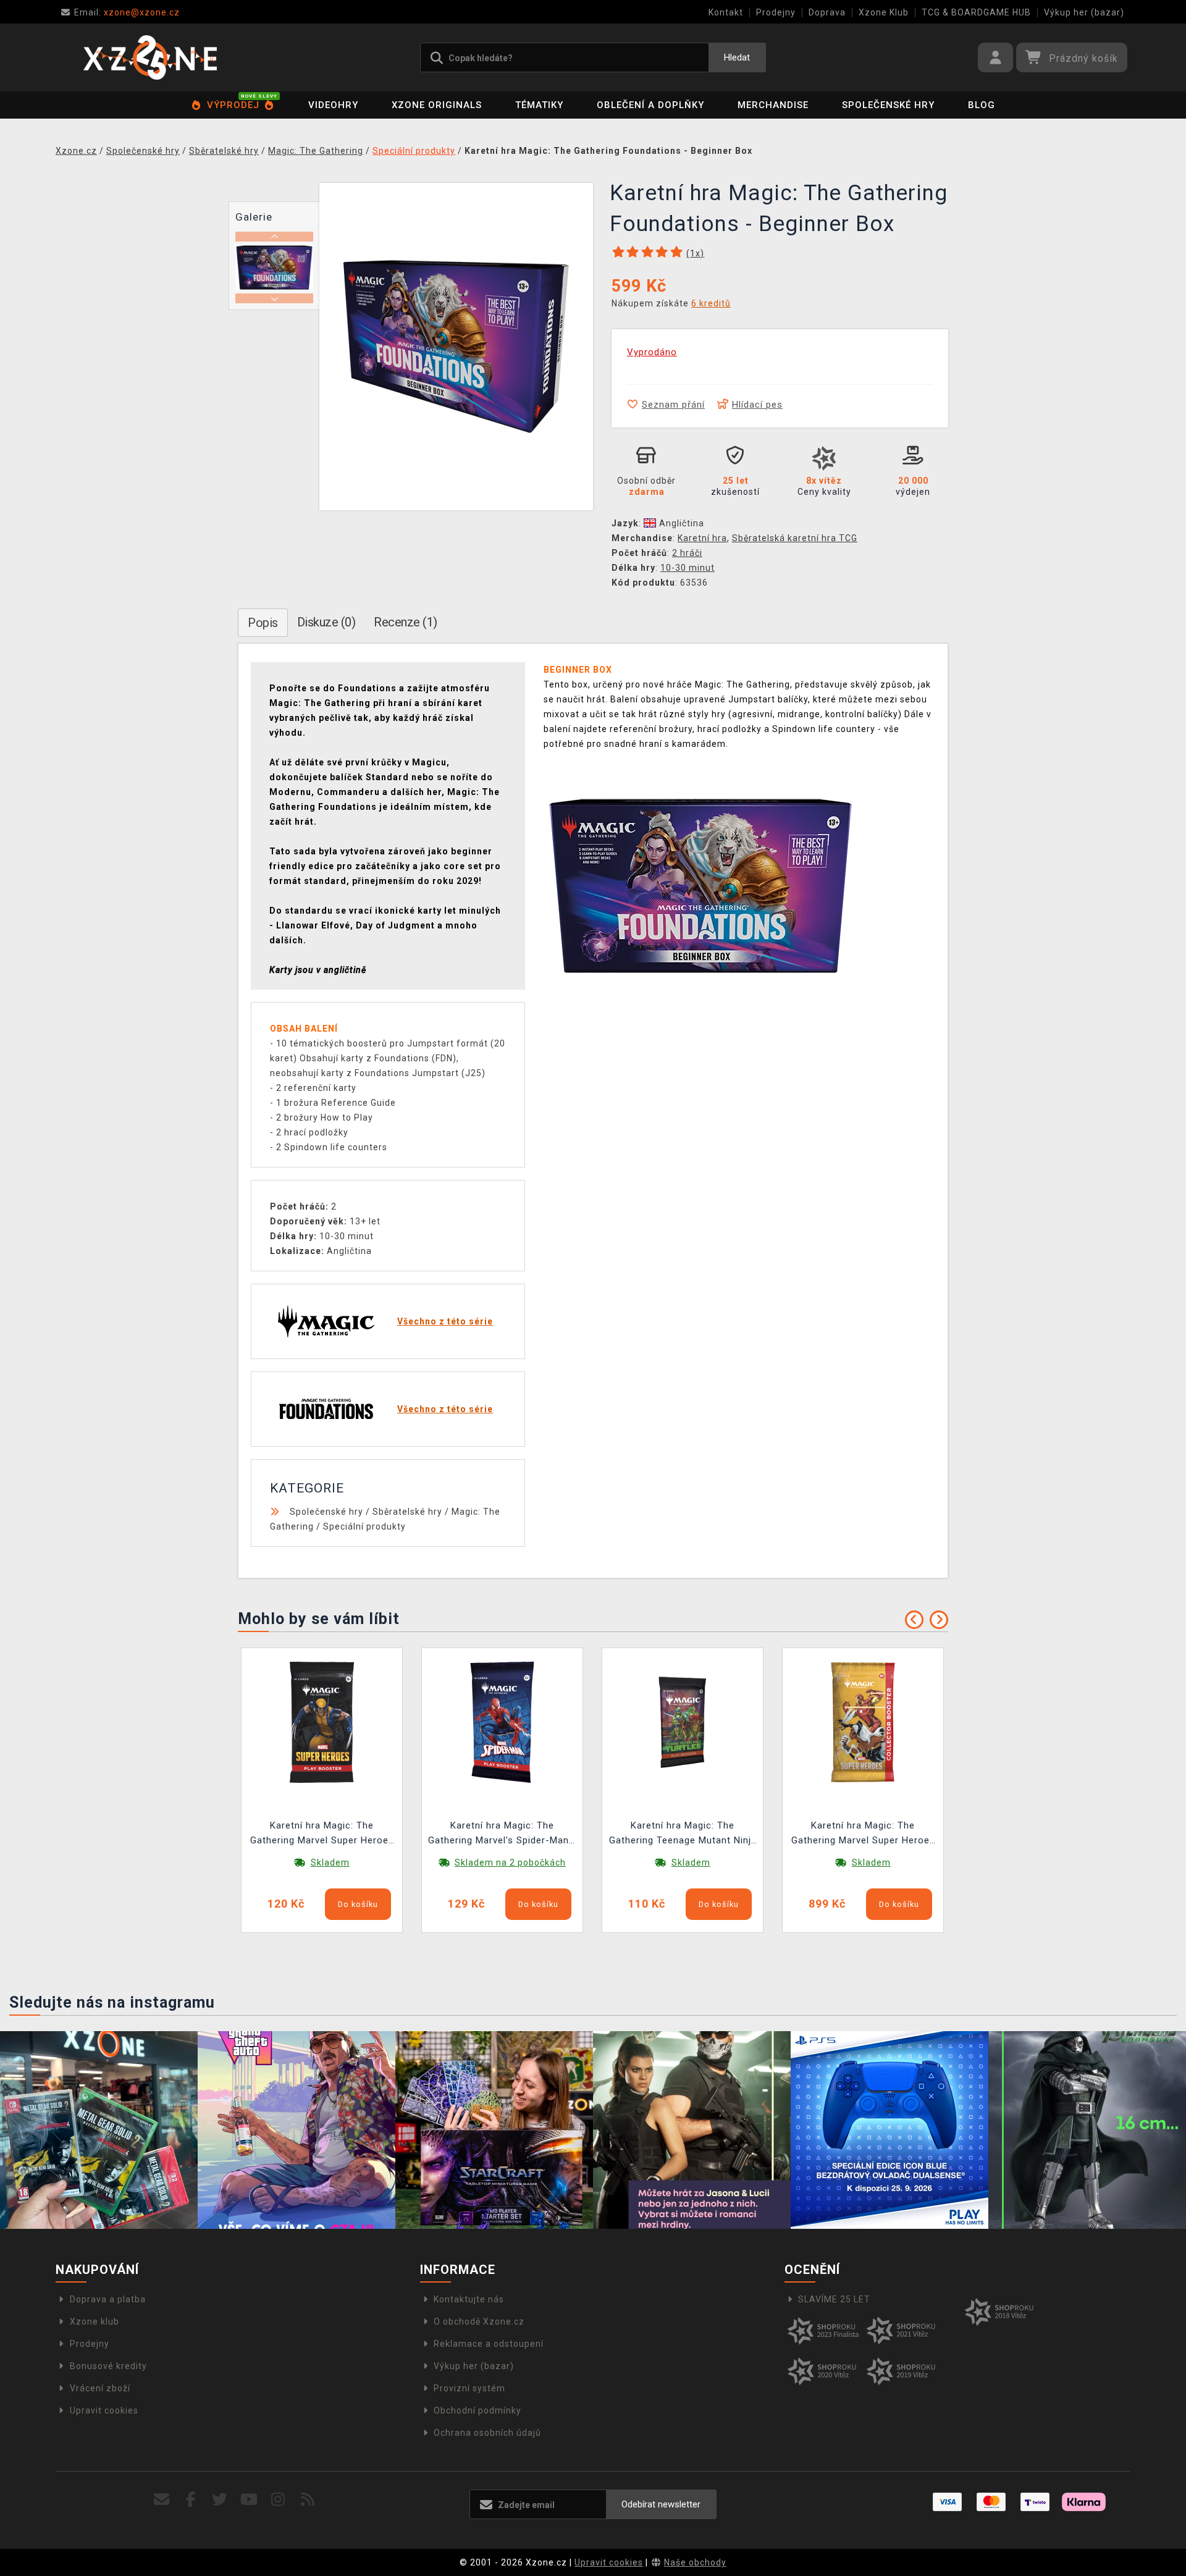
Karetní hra (702, 538)
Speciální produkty (364, 1526)
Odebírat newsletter (661, 2504)
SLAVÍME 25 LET (834, 2299)
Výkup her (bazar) (1084, 12)
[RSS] (308, 2500)
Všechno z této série (445, 1321)
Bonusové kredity (108, 2366)
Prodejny (776, 12)
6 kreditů (711, 303)
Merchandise (773, 105)
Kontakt (726, 12)
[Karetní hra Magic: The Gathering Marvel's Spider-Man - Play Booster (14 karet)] (502, 1722)
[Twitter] (220, 2500)
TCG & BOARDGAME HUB (976, 12)
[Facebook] (191, 2500)
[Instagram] (278, 2500)
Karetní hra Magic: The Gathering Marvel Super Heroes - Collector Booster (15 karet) (863, 1834)
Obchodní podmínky (477, 2410)
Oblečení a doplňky (650, 105)
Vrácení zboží (100, 2388)
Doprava (827, 12)
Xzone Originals (437, 105)
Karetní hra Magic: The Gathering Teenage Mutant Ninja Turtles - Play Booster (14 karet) (683, 1834)
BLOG (982, 105)
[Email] (162, 2500)
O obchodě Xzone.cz (479, 2321)
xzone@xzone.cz (127, 12)
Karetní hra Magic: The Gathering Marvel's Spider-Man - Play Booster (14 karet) (502, 1834)
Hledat (737, 57)
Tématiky (539, 105)
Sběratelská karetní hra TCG (795, 538)
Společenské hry (888, 105)
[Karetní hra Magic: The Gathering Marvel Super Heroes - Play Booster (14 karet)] (322, 1722)
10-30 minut (688, 568)
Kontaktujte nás (469, 2299)
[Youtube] (249, 2500)
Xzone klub (95, 2321)
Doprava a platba (108, 2299)
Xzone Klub (884, 12)
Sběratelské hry (407, 1512)
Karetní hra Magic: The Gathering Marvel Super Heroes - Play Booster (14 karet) (322, 1834)
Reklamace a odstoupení (489, 2344)
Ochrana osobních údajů (487, 2433)
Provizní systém (469, 2388)
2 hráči (687, 553)
